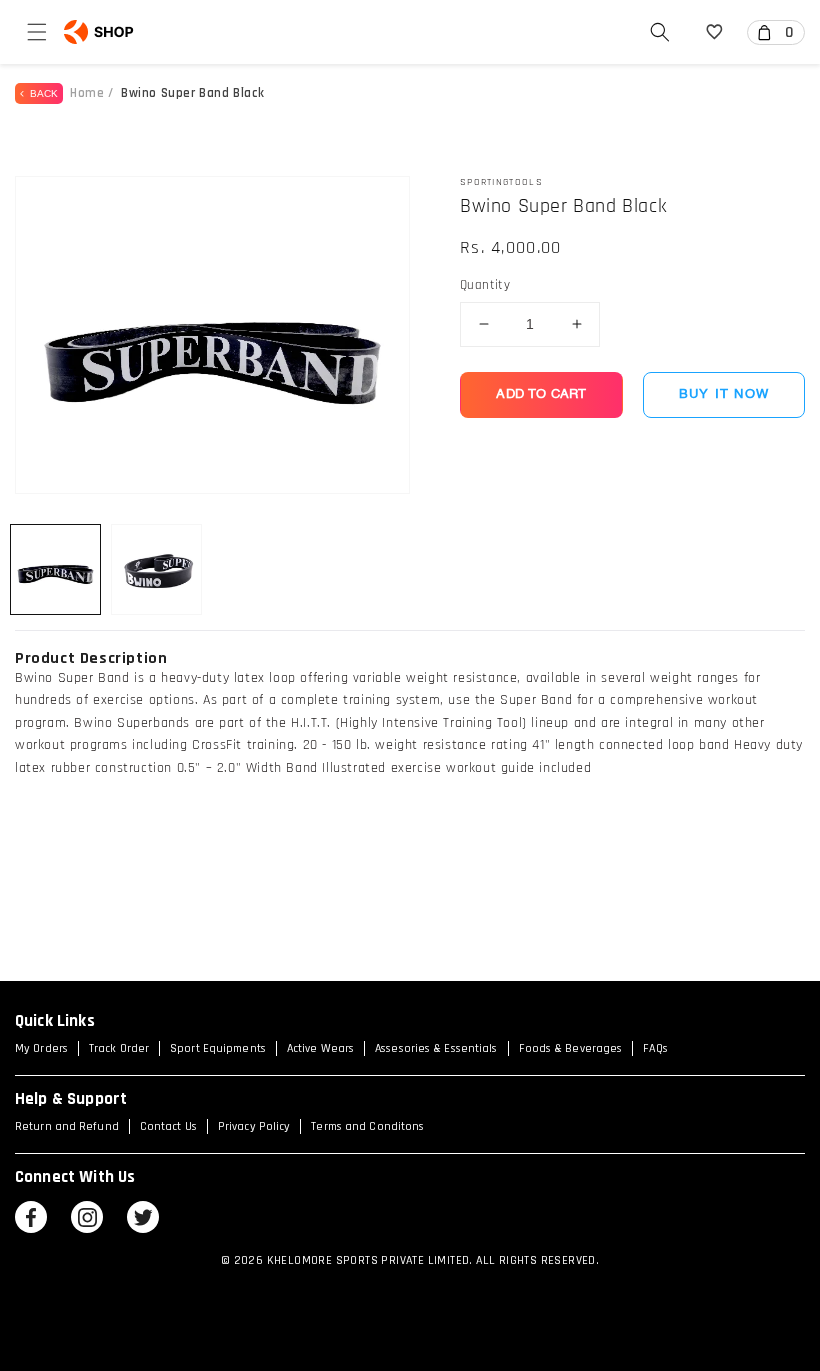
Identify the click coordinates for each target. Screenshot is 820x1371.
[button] (37, 32)
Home (87, 93)
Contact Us (168, 1126)
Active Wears (320, 1048)
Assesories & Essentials (436, 1048)
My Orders (41, 1048)
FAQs (655, 1048)
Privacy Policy (254, 1126)
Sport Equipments (218, 1048)
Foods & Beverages (571, 1048)
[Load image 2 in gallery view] (156, 569)
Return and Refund (67, 1126)
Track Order (119, 1048)
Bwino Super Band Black (192, 93)
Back (41, 93)
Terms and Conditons (367, 1126)
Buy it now (724, 394)
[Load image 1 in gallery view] (55, 569)
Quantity (485, 285)
